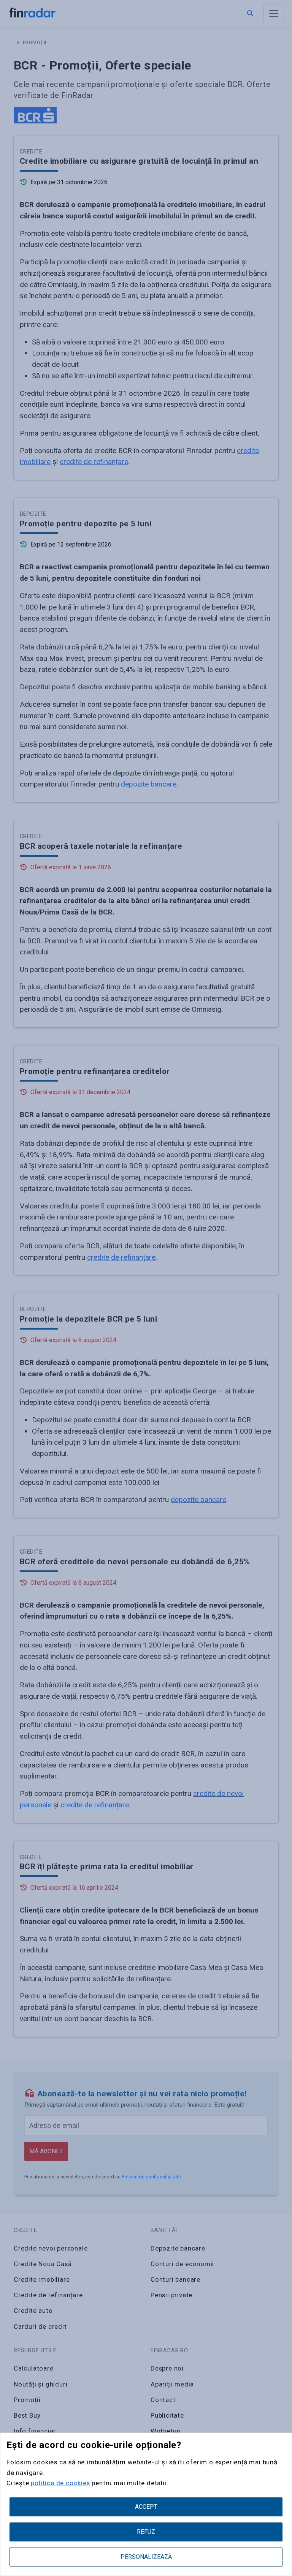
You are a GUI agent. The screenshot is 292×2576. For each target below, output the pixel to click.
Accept (146, 2507)
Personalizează (146, 2557)
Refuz (146, 2532)
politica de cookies (60, 2483)
